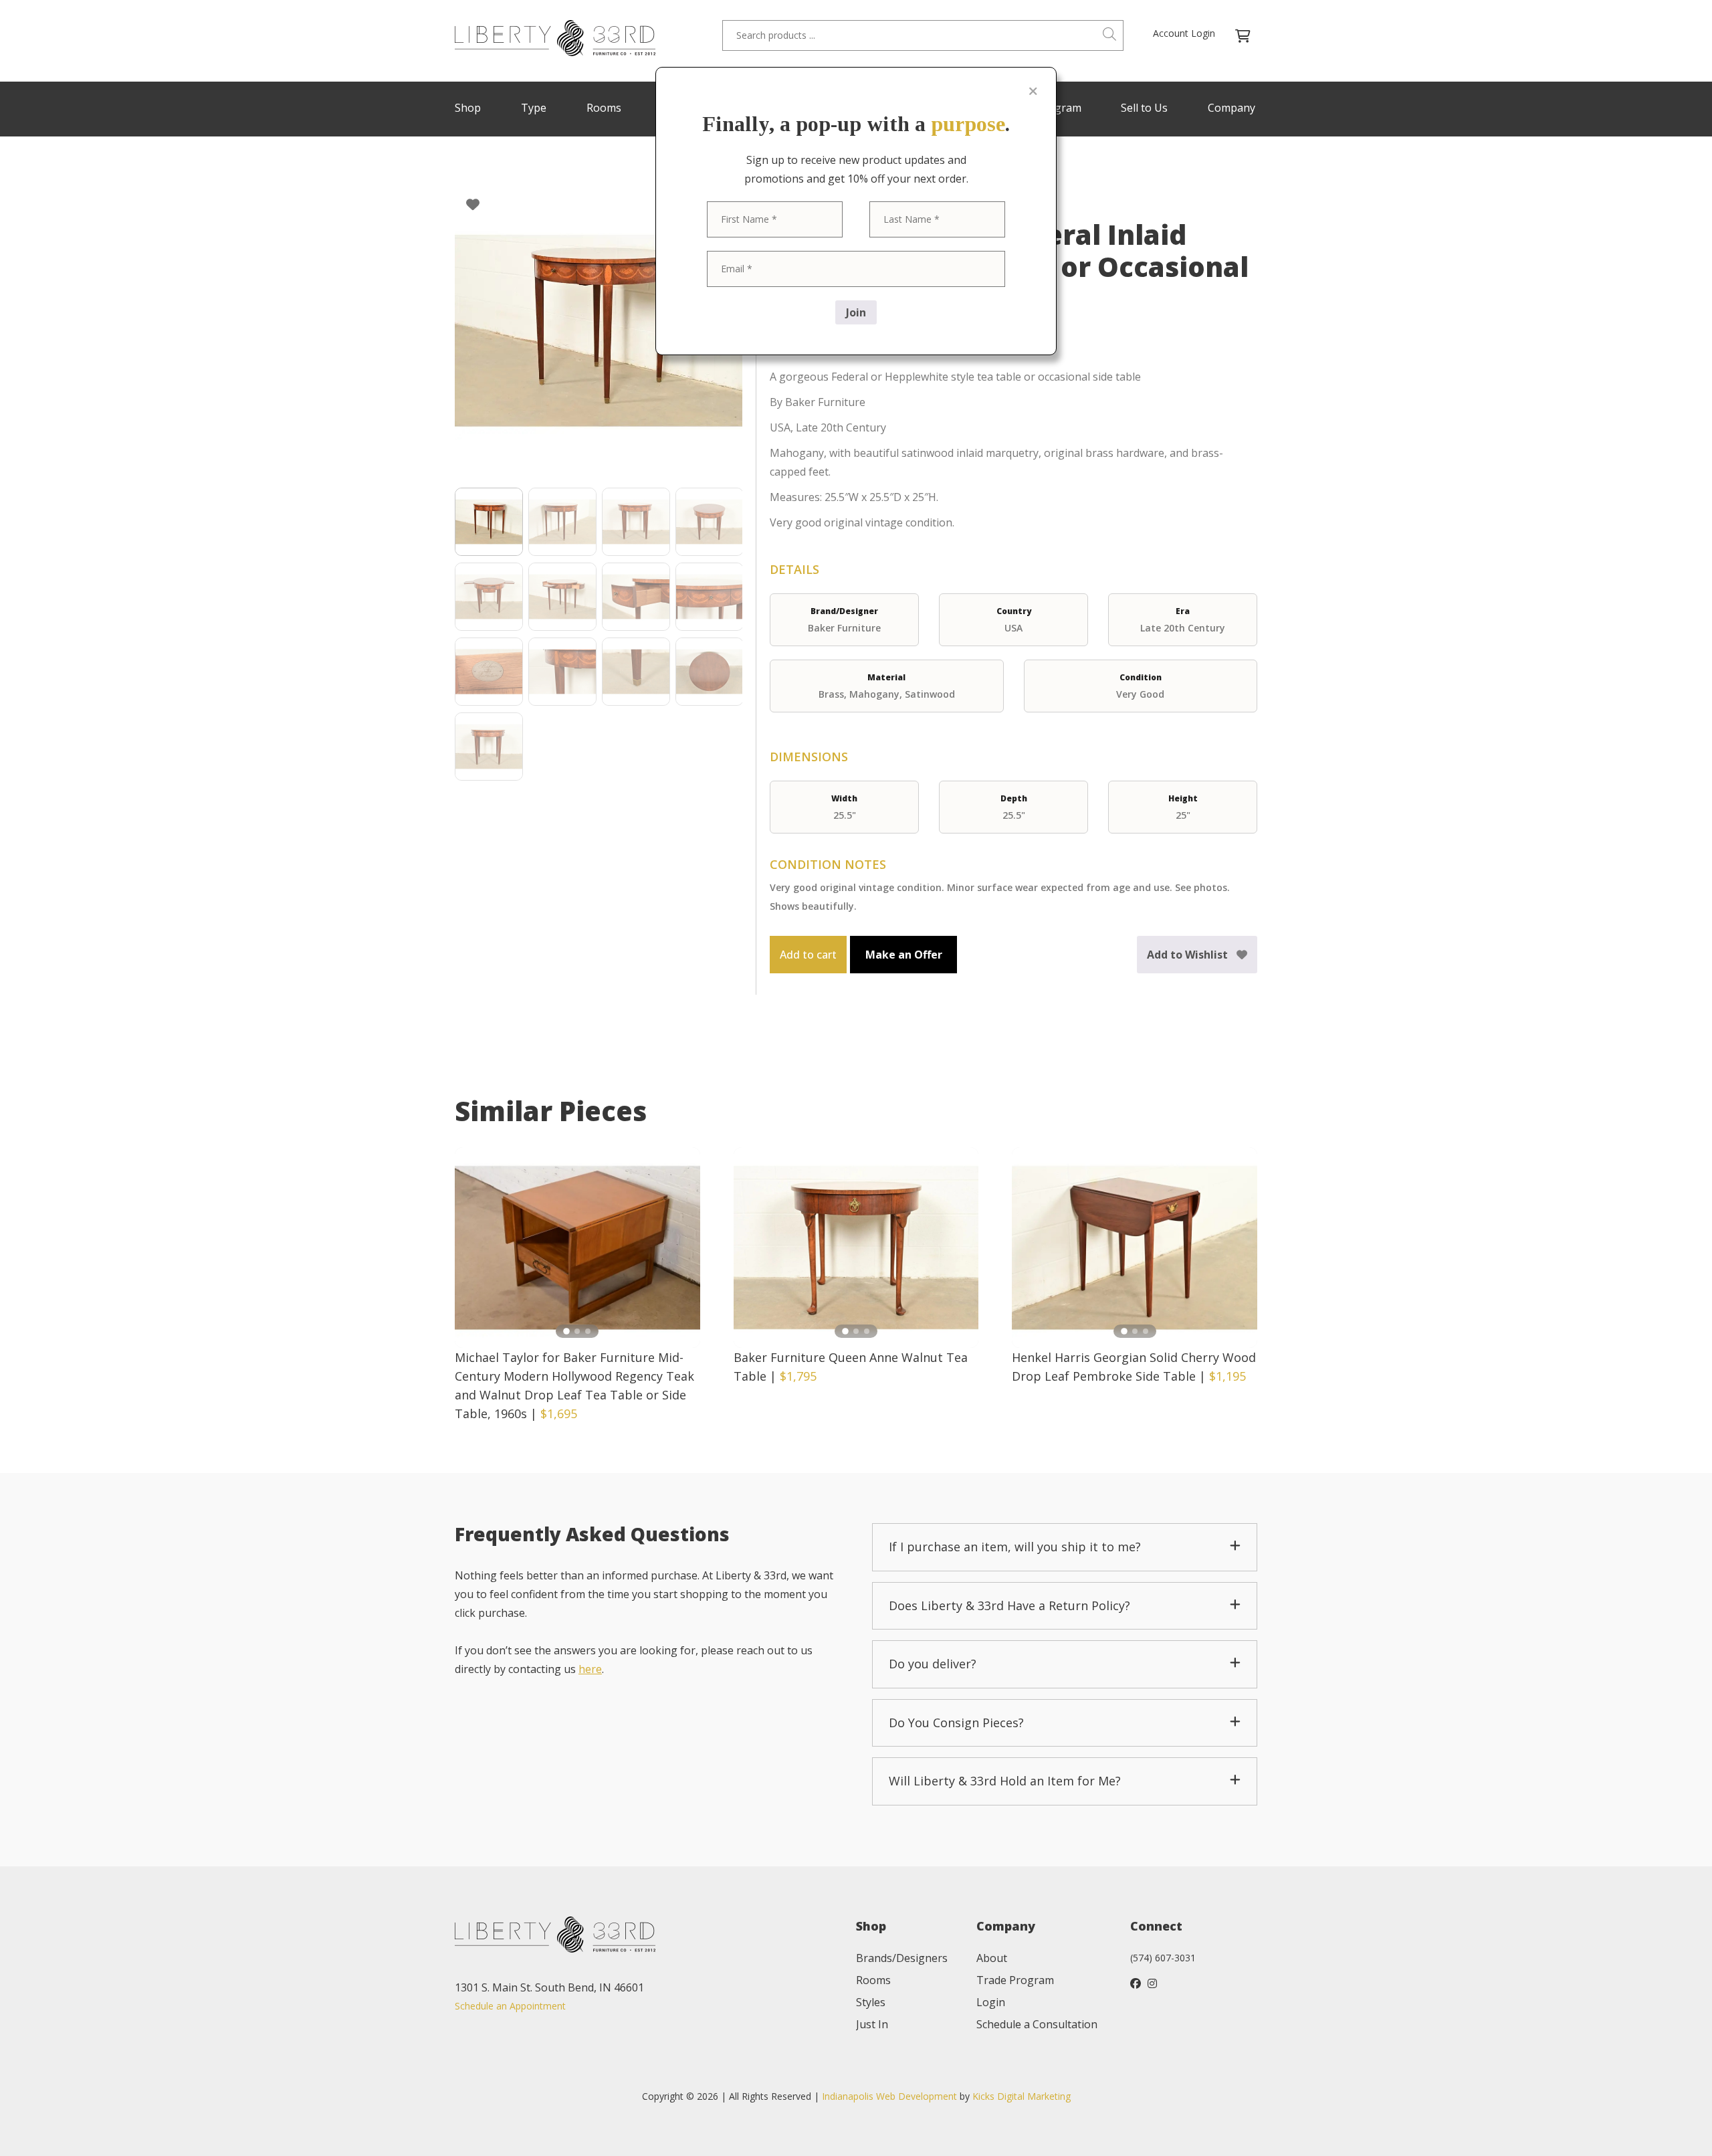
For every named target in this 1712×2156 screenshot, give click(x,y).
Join (856, 312)
